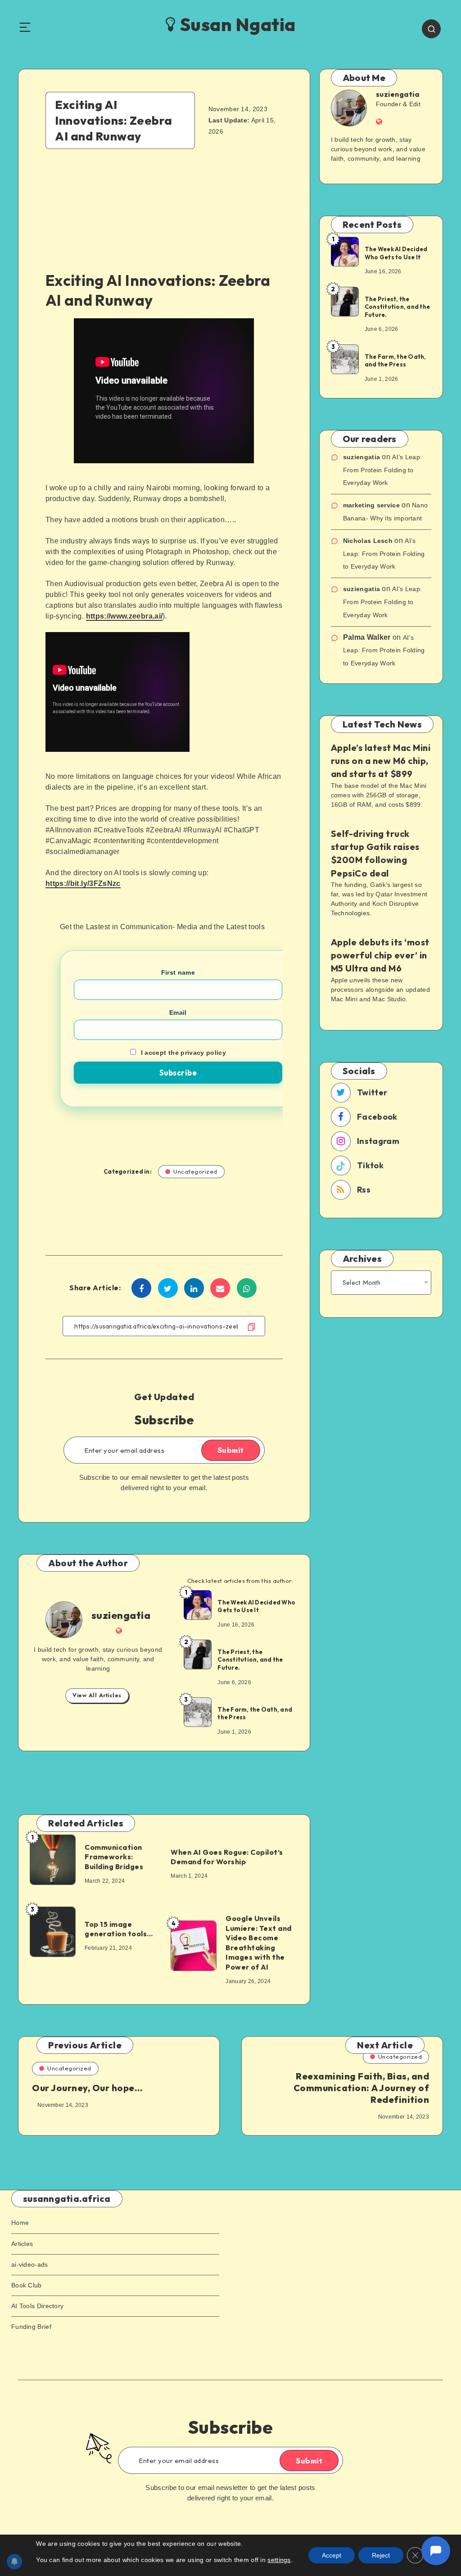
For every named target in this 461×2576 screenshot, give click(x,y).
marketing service (371, 505)
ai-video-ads (30, 2264)
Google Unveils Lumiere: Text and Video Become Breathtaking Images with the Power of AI (259, 1943)
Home (20, 2223)
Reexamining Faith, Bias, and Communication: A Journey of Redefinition (362, 2088)
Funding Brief (31, 2327)
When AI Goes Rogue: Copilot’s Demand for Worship (227, 1857)
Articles (22, 2244)
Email (178, 1012)
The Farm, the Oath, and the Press (255, 1713)
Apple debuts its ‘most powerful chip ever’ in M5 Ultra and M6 (380, 955)
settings (279, 2560)
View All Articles (97, 1695)
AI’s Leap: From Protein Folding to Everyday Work (383, 470)
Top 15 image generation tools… (119, 1929)
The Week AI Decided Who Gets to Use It (256, 1606)
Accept (332, 2555)
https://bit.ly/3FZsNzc (83, 884)
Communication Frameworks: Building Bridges (114, 1857)
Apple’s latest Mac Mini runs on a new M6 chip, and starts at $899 (381, 761)
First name (178, 972)
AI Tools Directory (37, 2306)
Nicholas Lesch (368, 541)
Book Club (27, 2285)
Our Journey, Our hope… (87, 2088)
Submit (231, 1450)
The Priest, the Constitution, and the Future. (250, 1660)
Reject (381, 2555)
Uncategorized (195, 1171)
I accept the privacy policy (183, 1053)
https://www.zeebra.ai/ (124, 616)
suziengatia (121, 1615)
